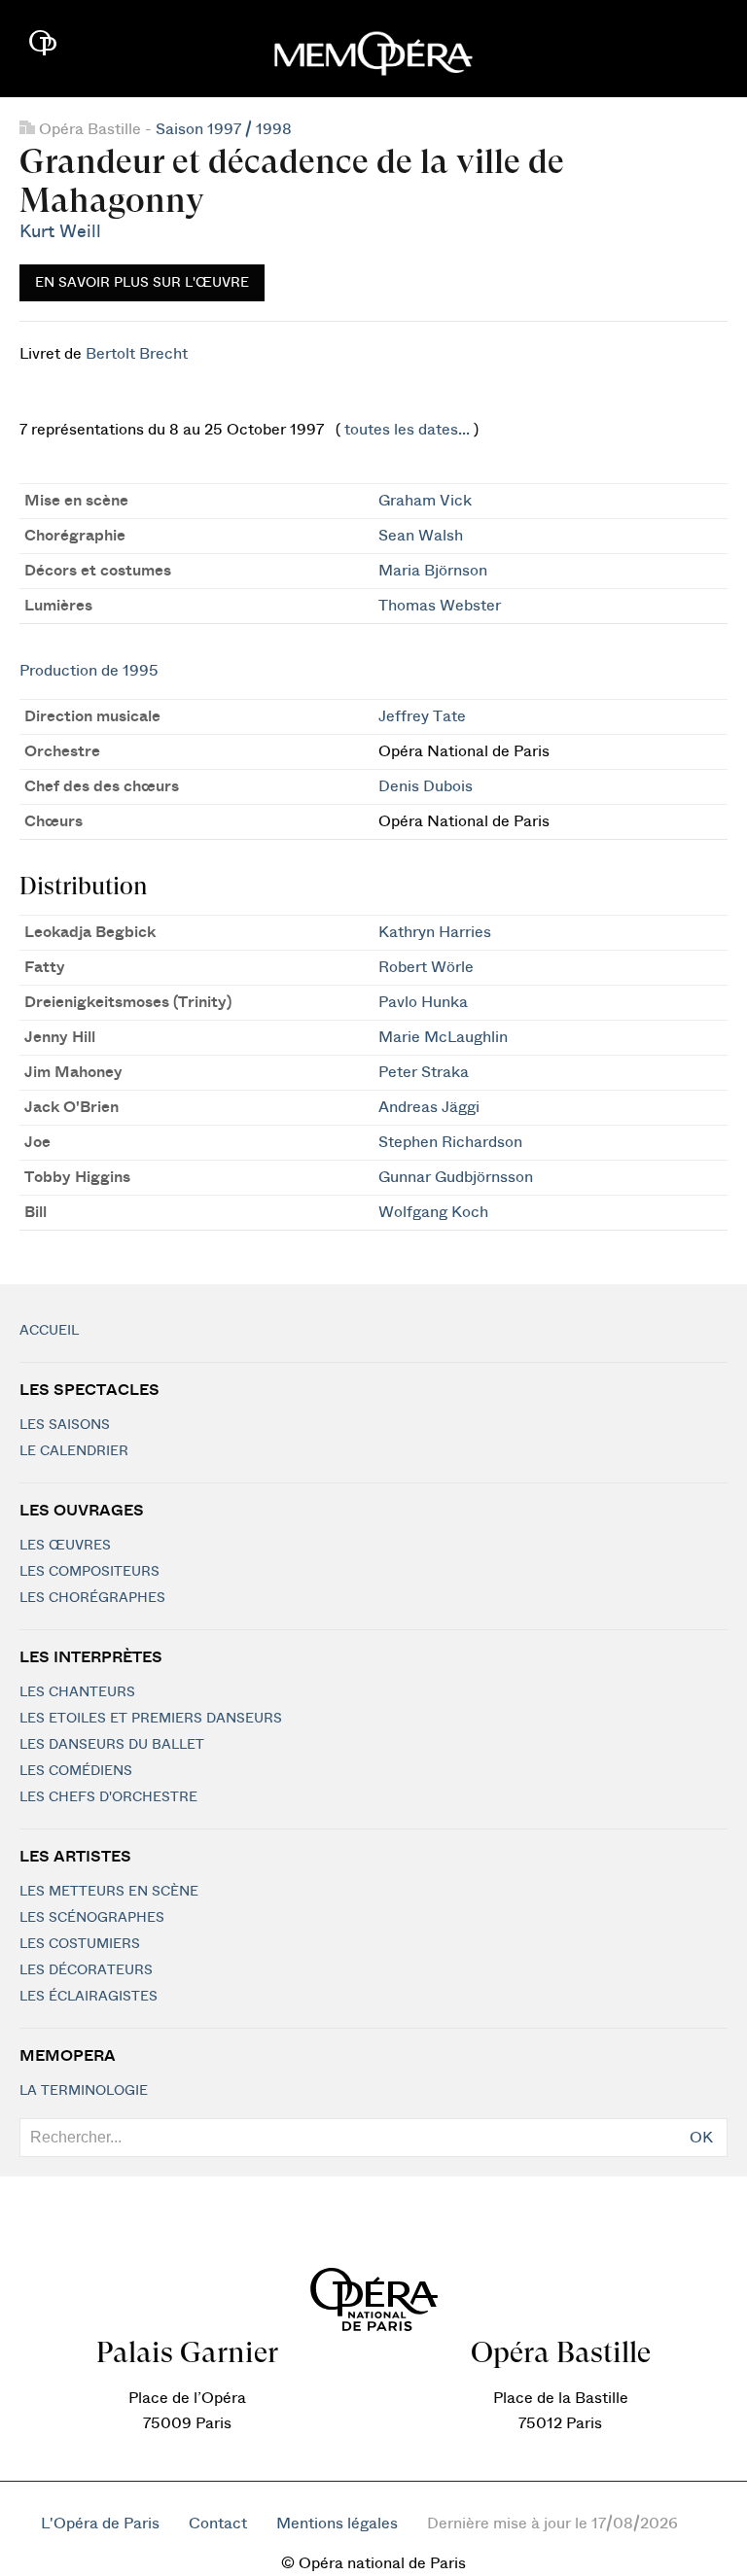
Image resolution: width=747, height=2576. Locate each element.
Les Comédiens (76, 1771)
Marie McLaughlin (443, 1037)
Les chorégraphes (92, 1598)
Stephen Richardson (450, 1142)
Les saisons (65, 1425)
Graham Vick (425, 501)
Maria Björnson (433, 571)
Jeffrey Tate (422, 716)
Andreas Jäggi (429, 1107)
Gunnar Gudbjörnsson (456, 1177)
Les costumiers (80, 1944)
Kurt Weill (60, 232)
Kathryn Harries (435, 932)
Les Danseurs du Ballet (112, 1745)
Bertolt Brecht (137, 354)
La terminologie (84, 2091)
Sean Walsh (421, 536)
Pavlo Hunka (423, 1002)
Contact (218, 2524)
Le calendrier (74, 1451)
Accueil (49, 1331)
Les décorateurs (86, 1970)
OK (701, 2138)
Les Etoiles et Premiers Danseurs (151, 1719)
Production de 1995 (89, 671)
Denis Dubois (426, 786)
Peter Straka (424, 1072)
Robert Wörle (426, 967)
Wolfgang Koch (433, 1212)
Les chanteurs (77, 1692)
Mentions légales (337, 2524)
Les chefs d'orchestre (108, 1797)
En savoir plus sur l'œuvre (142, 283)
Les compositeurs (89, 1572)
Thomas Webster (440, 606)
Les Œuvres (65, 1546)
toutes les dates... (407, 430)
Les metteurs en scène (109, 1892)
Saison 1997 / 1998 (224, 129)
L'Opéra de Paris (100, 2524)
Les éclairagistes (89, 1997)
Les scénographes (92, 1918)
